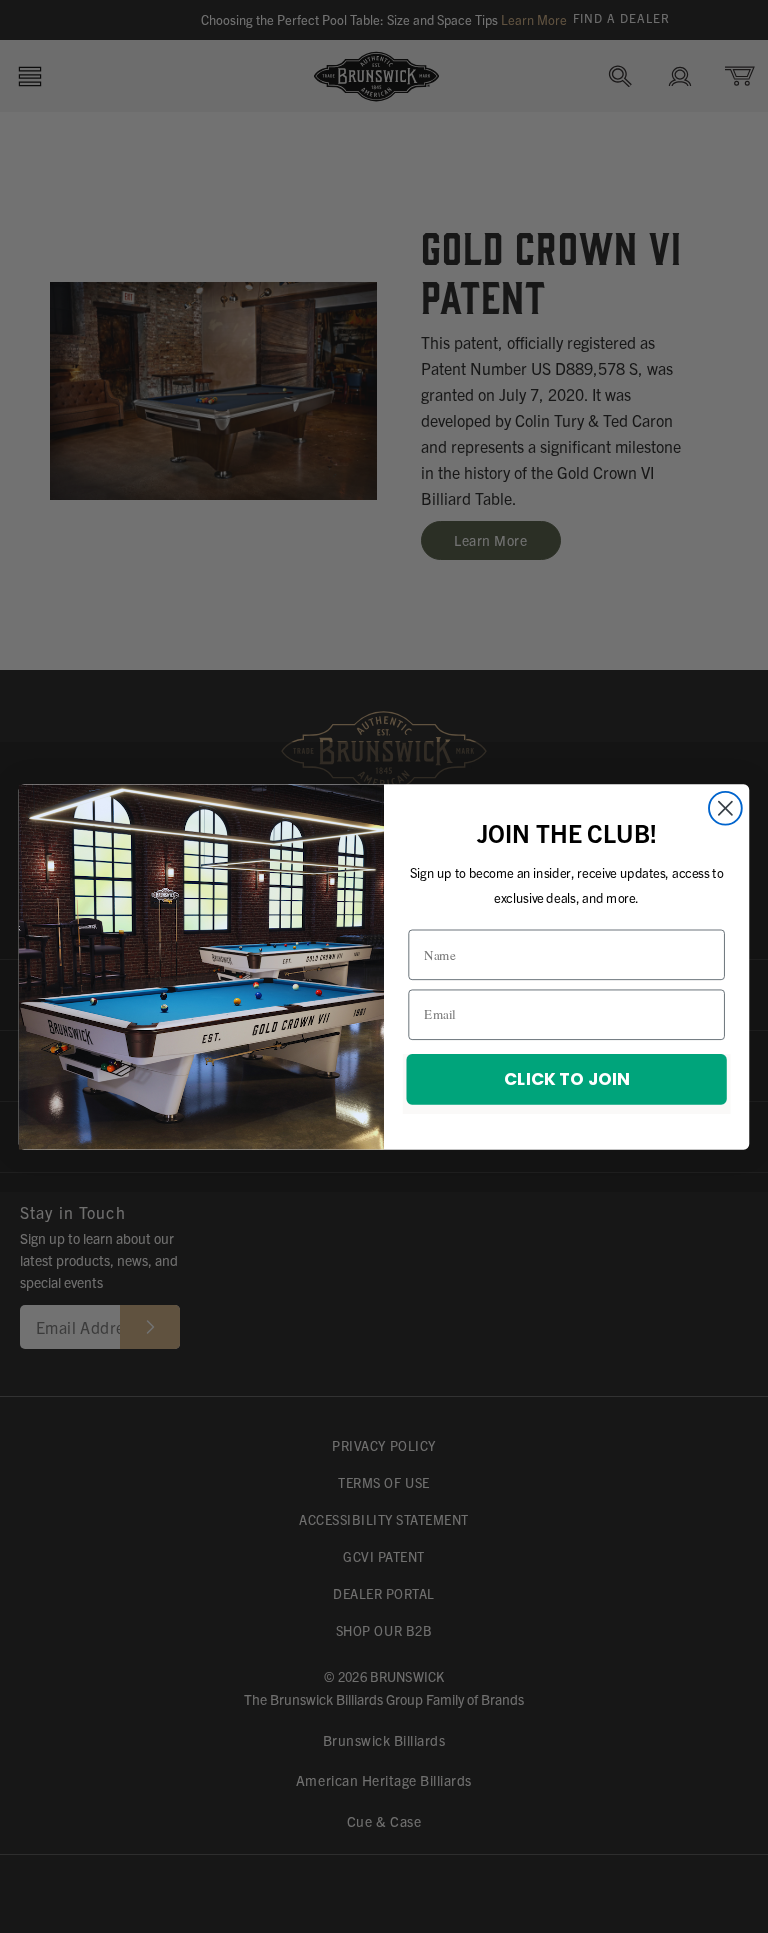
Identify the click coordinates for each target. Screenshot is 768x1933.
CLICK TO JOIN (566, 1077)
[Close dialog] (725, 807)
